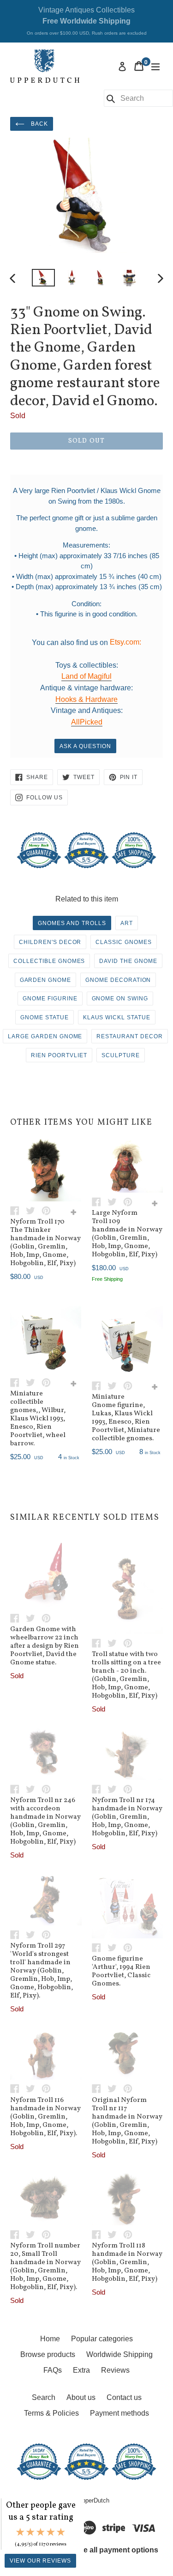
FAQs (53, 2370)
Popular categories (102, 2339)
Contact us (124, 2397)
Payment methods (119, 2413)
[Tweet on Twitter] (34, 1210)
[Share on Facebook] (18, 1210)
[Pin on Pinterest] (48, 1210)
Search (44, 2397)
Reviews (115, 2370)
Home (50, 2339)
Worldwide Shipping (119, 2354)
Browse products (48, 2354)
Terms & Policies (51, 2413)
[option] (43, 278)
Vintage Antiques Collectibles (87, 21)
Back (39, 124)
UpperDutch (94, 2500)
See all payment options (116, 2550)
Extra (81, 2370)
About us (81, 2397)
